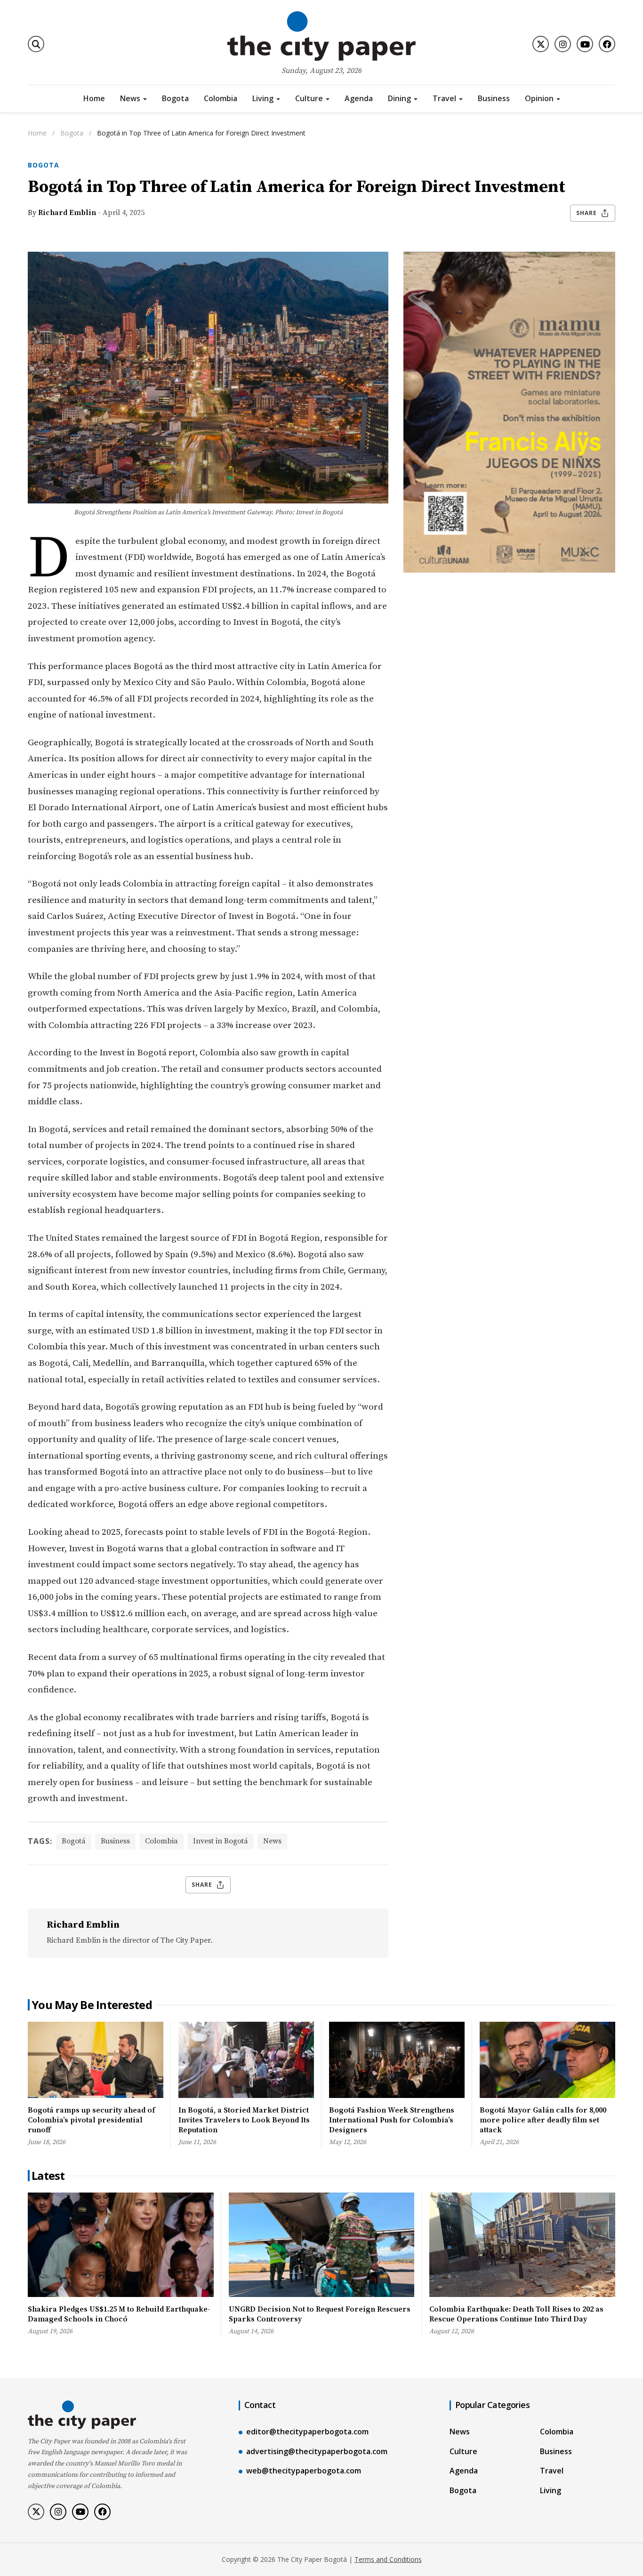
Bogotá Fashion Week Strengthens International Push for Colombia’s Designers (392, 2120)
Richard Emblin (67, 213)
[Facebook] (607, 44)
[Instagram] (563, 44)
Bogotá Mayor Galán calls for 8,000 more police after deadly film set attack (543, 2120)
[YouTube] (585, 44)
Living (263, 98)
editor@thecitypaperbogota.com (307, 2432)
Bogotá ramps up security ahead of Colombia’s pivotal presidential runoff (91, 2120)
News (130, 98)
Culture (309, 98)
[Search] (36, 44)
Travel (444, 98)
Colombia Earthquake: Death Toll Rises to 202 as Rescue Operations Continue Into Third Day (516, 2314)
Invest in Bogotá (221, 1841)
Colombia (221, 98)
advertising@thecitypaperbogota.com (317, 2451)
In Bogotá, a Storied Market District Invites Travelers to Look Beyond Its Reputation (244, 2120)
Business (494, 98)
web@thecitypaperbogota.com (304, 2471)
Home (94, 98)
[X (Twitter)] (541, 44)
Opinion (539, 98)
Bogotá (74, 1841)
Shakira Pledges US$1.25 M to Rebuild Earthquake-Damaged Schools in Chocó (119, 2314)
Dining (399, 98)
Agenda (359, 98)
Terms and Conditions (388, 2559)
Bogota (175, 98)
